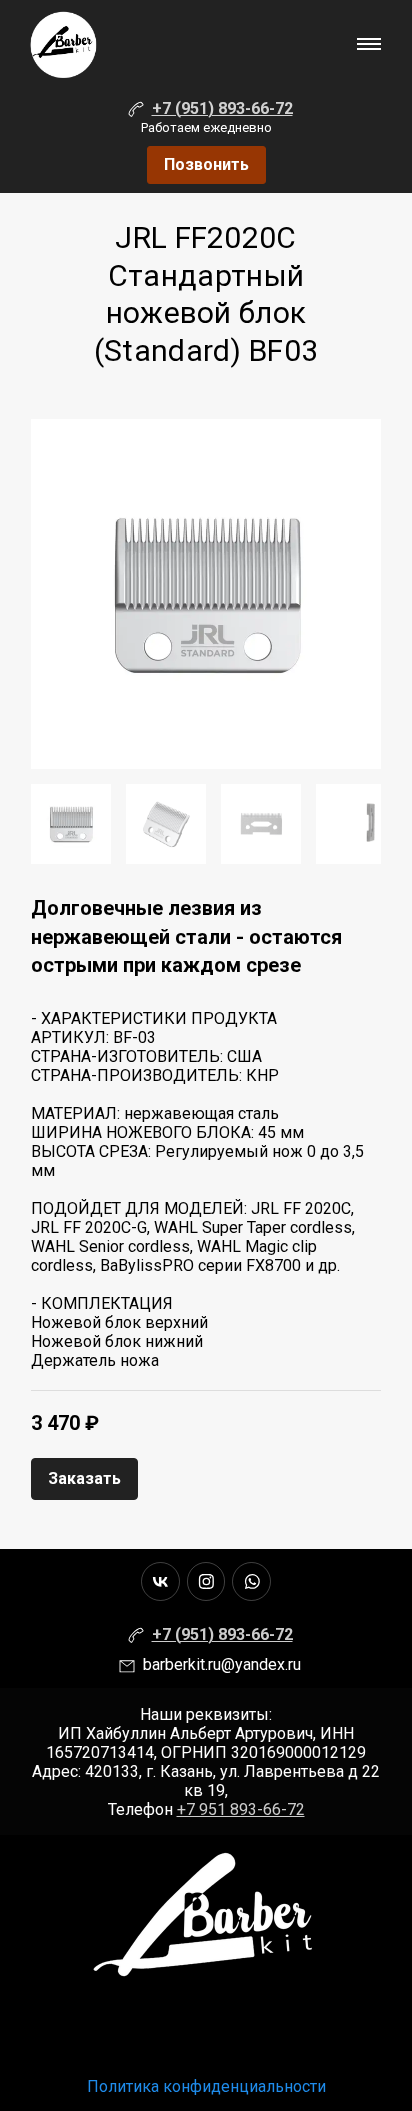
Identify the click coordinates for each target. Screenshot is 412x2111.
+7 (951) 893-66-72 (222, 108)
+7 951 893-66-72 (241, 1809)
